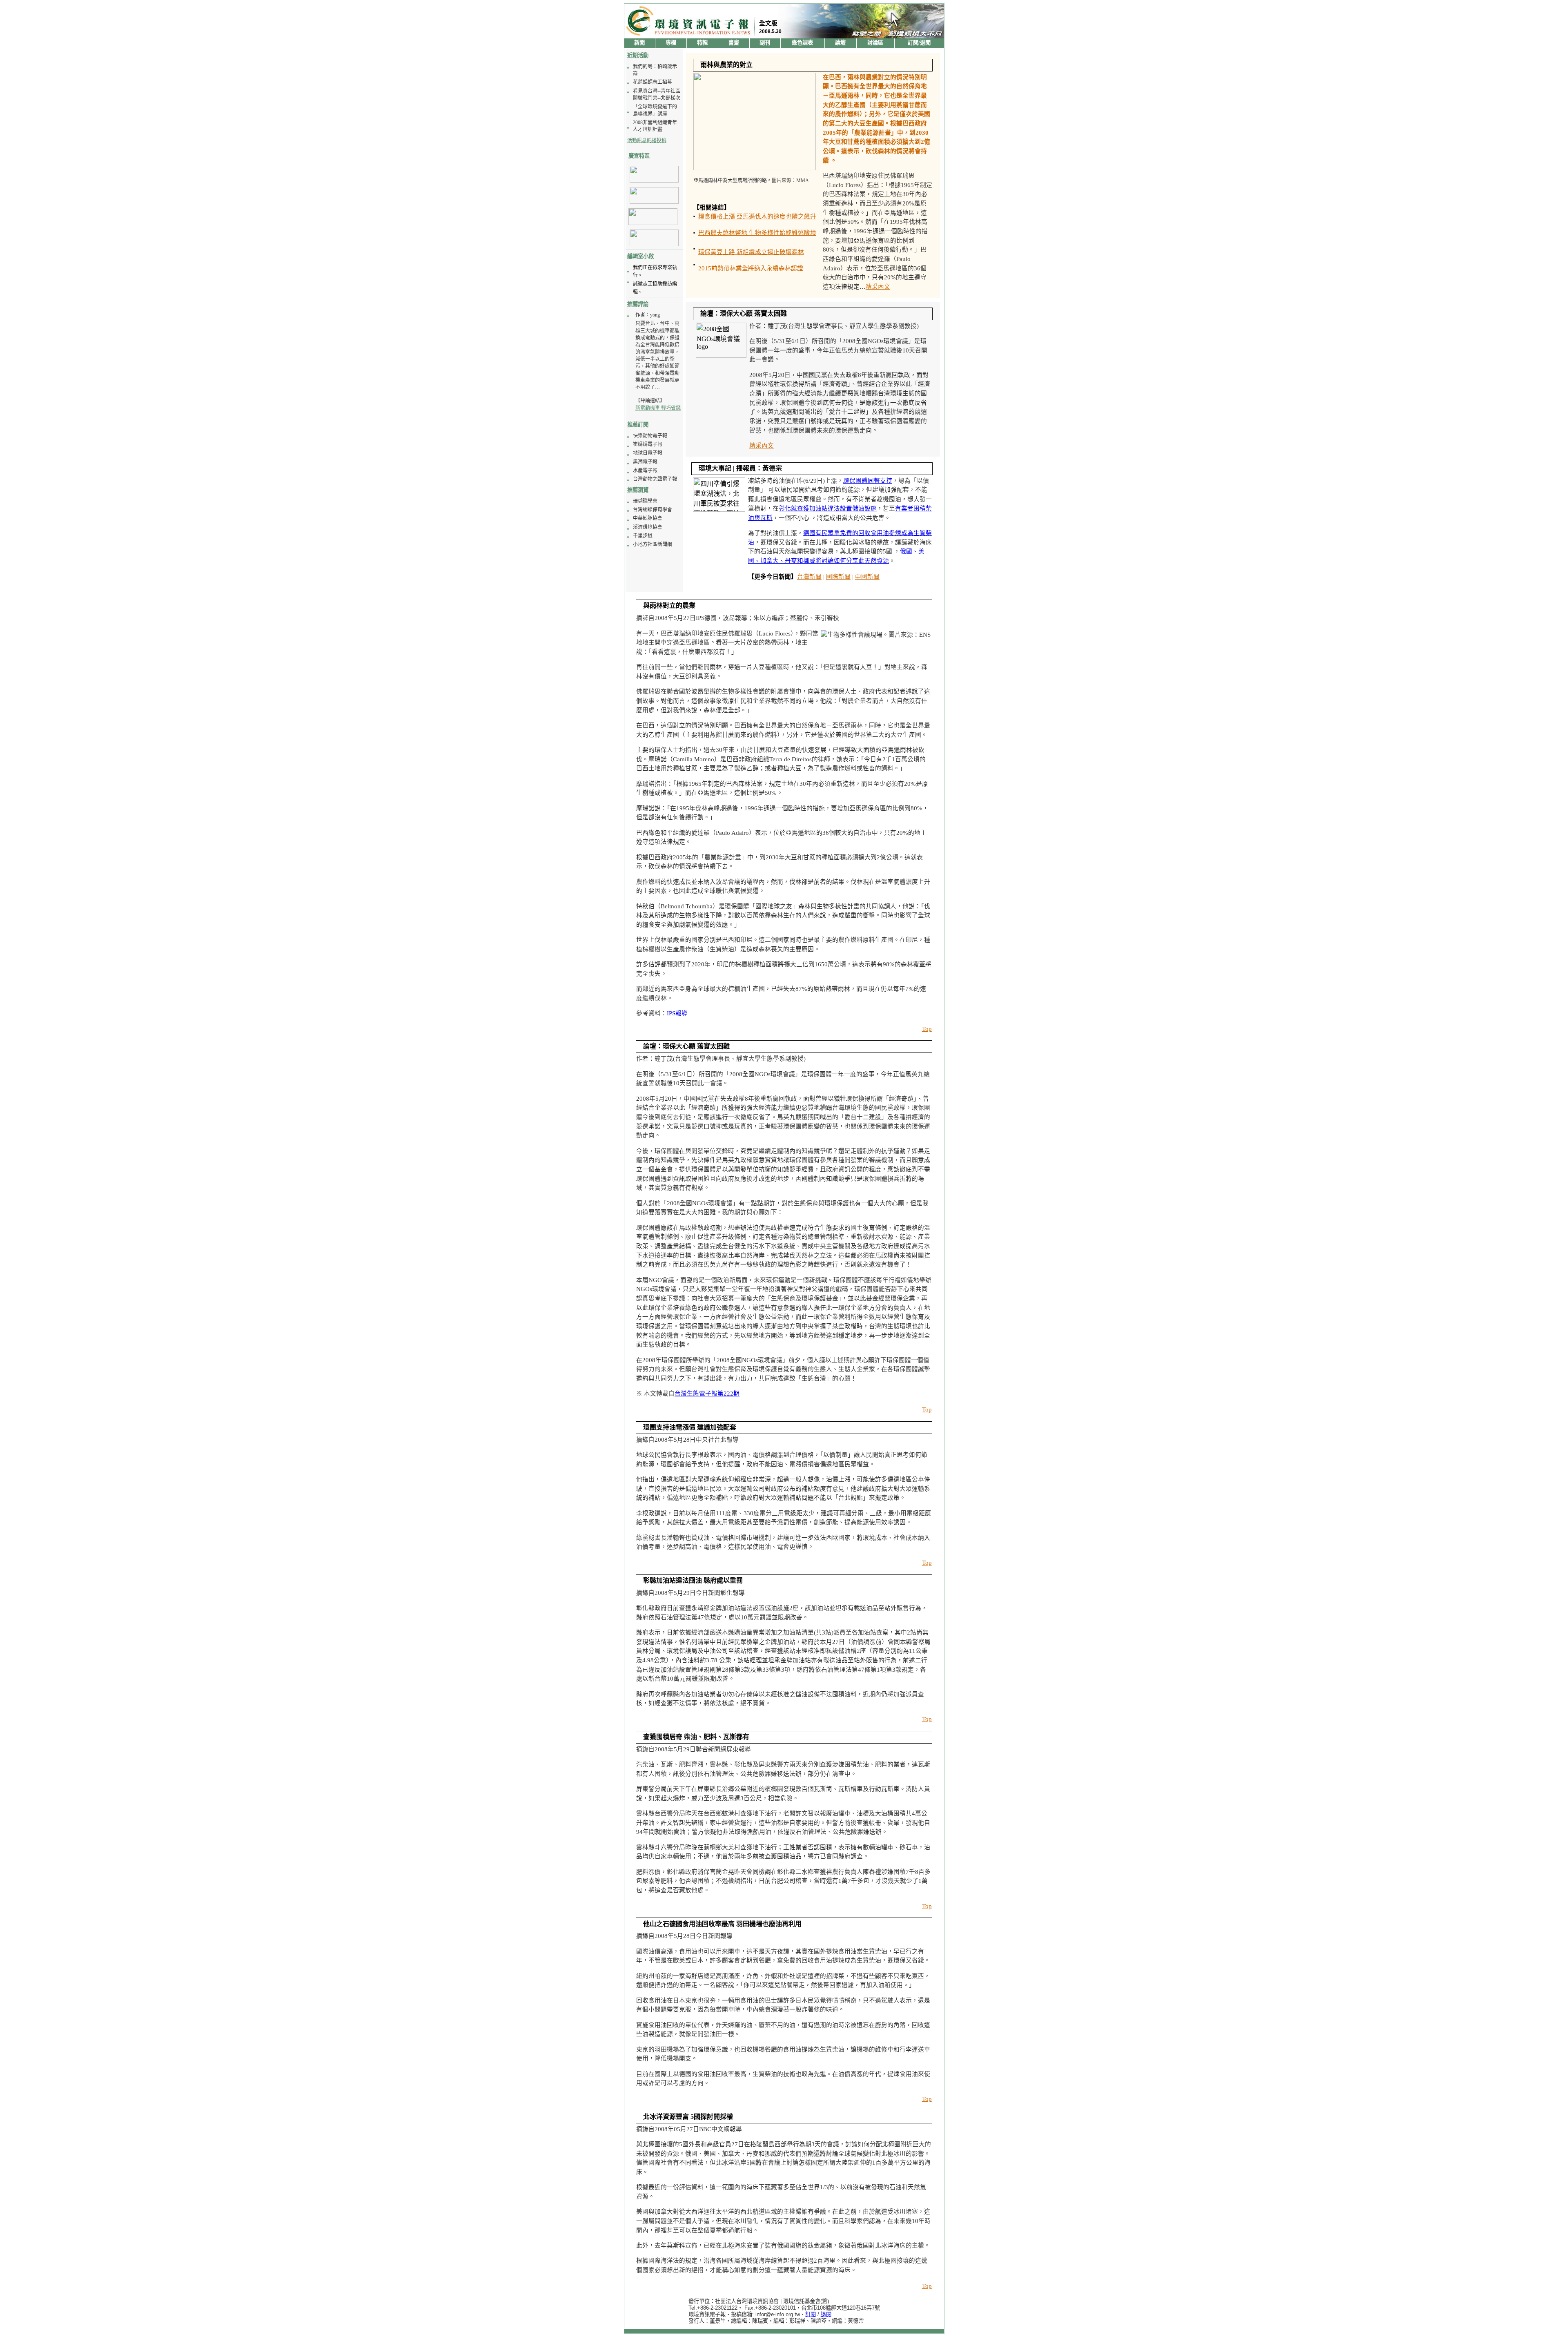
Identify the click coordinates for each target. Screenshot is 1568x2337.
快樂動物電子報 (650, 436)
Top (927, 1029)
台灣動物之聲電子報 (655, 479)
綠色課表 (802, 43)
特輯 (702, 43)
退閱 (826, 2314)
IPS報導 (677, 1013)
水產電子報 (645, 471)
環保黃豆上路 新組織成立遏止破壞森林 (751, 252)
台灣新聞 (809, 577)
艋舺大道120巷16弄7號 (853, 2308)
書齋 (734, 43)
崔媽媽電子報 (648, 444)
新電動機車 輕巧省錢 (658, 408)
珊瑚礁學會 (645, 501)
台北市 (809, 2308)
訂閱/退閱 (919, 43)
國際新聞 (838, 577)
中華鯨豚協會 (648, 518)
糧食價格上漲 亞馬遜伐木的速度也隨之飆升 (757, 216)
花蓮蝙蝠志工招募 (653, 82)
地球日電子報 (648, 453)
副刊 (765, 43)
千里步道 (643, 536)
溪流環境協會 (648, 527)
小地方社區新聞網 (653, 544)
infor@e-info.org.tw (778, 2314)
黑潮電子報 (645, 462)
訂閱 (811, 2314)
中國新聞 (867, 577)
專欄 (671, 43)
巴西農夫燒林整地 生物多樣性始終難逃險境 (757, 233)
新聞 (639, 43)
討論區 (875, 43)
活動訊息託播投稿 (647, 140)
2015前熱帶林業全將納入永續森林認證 (751, 268)
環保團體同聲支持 (868, 481)
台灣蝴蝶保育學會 (653, 510)
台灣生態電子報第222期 (707, 1394)
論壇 (840, 43)
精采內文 (878, 287)
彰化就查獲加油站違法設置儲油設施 (828, 508)
